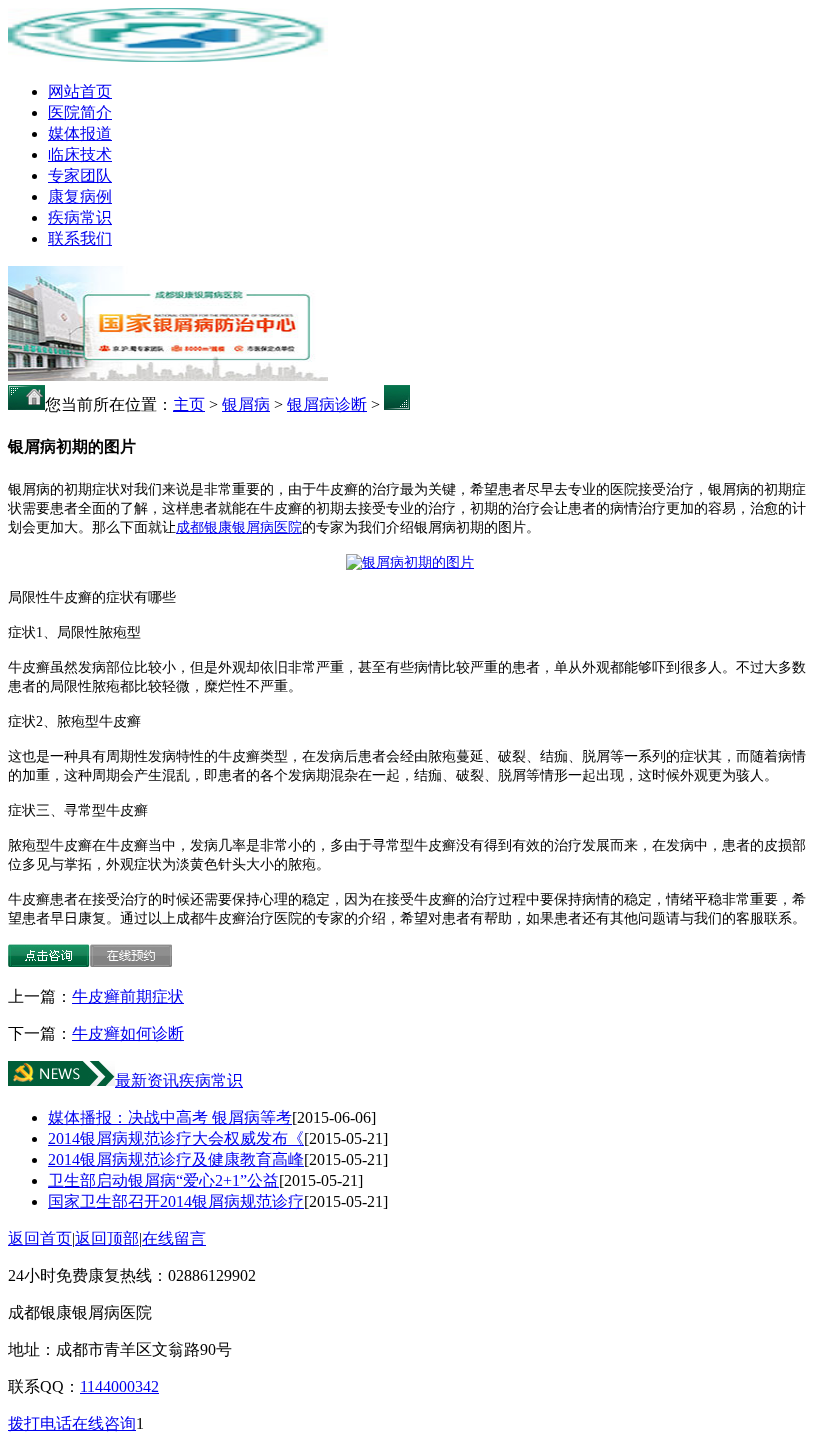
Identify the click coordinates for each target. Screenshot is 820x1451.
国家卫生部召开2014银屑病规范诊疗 (176, 1201)
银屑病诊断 (327, 404)
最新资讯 (147, 1080)
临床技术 (80, 154)
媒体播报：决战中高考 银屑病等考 (170, 1117)
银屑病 (246, 404)
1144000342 (119, 1386)
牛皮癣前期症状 (128, 996)
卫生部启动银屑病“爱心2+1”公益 (163, 1180)
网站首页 (80, 91)
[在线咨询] (49, 961)
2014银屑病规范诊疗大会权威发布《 (176, 1138)
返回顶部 (107, 1238)
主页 (189, 404)
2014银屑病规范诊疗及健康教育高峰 (176, 1159)
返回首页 (40, 1238)
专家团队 (80, 175)
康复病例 (80, 196)
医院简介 (80, 112)
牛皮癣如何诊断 (128, 1033)
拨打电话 (40, 1423)
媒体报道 (80, 133)
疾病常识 (80, 217)
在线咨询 (104, 1423)
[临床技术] (168, 375)
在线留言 (174, 1238)
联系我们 (80, 238)
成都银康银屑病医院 (239, 527)
